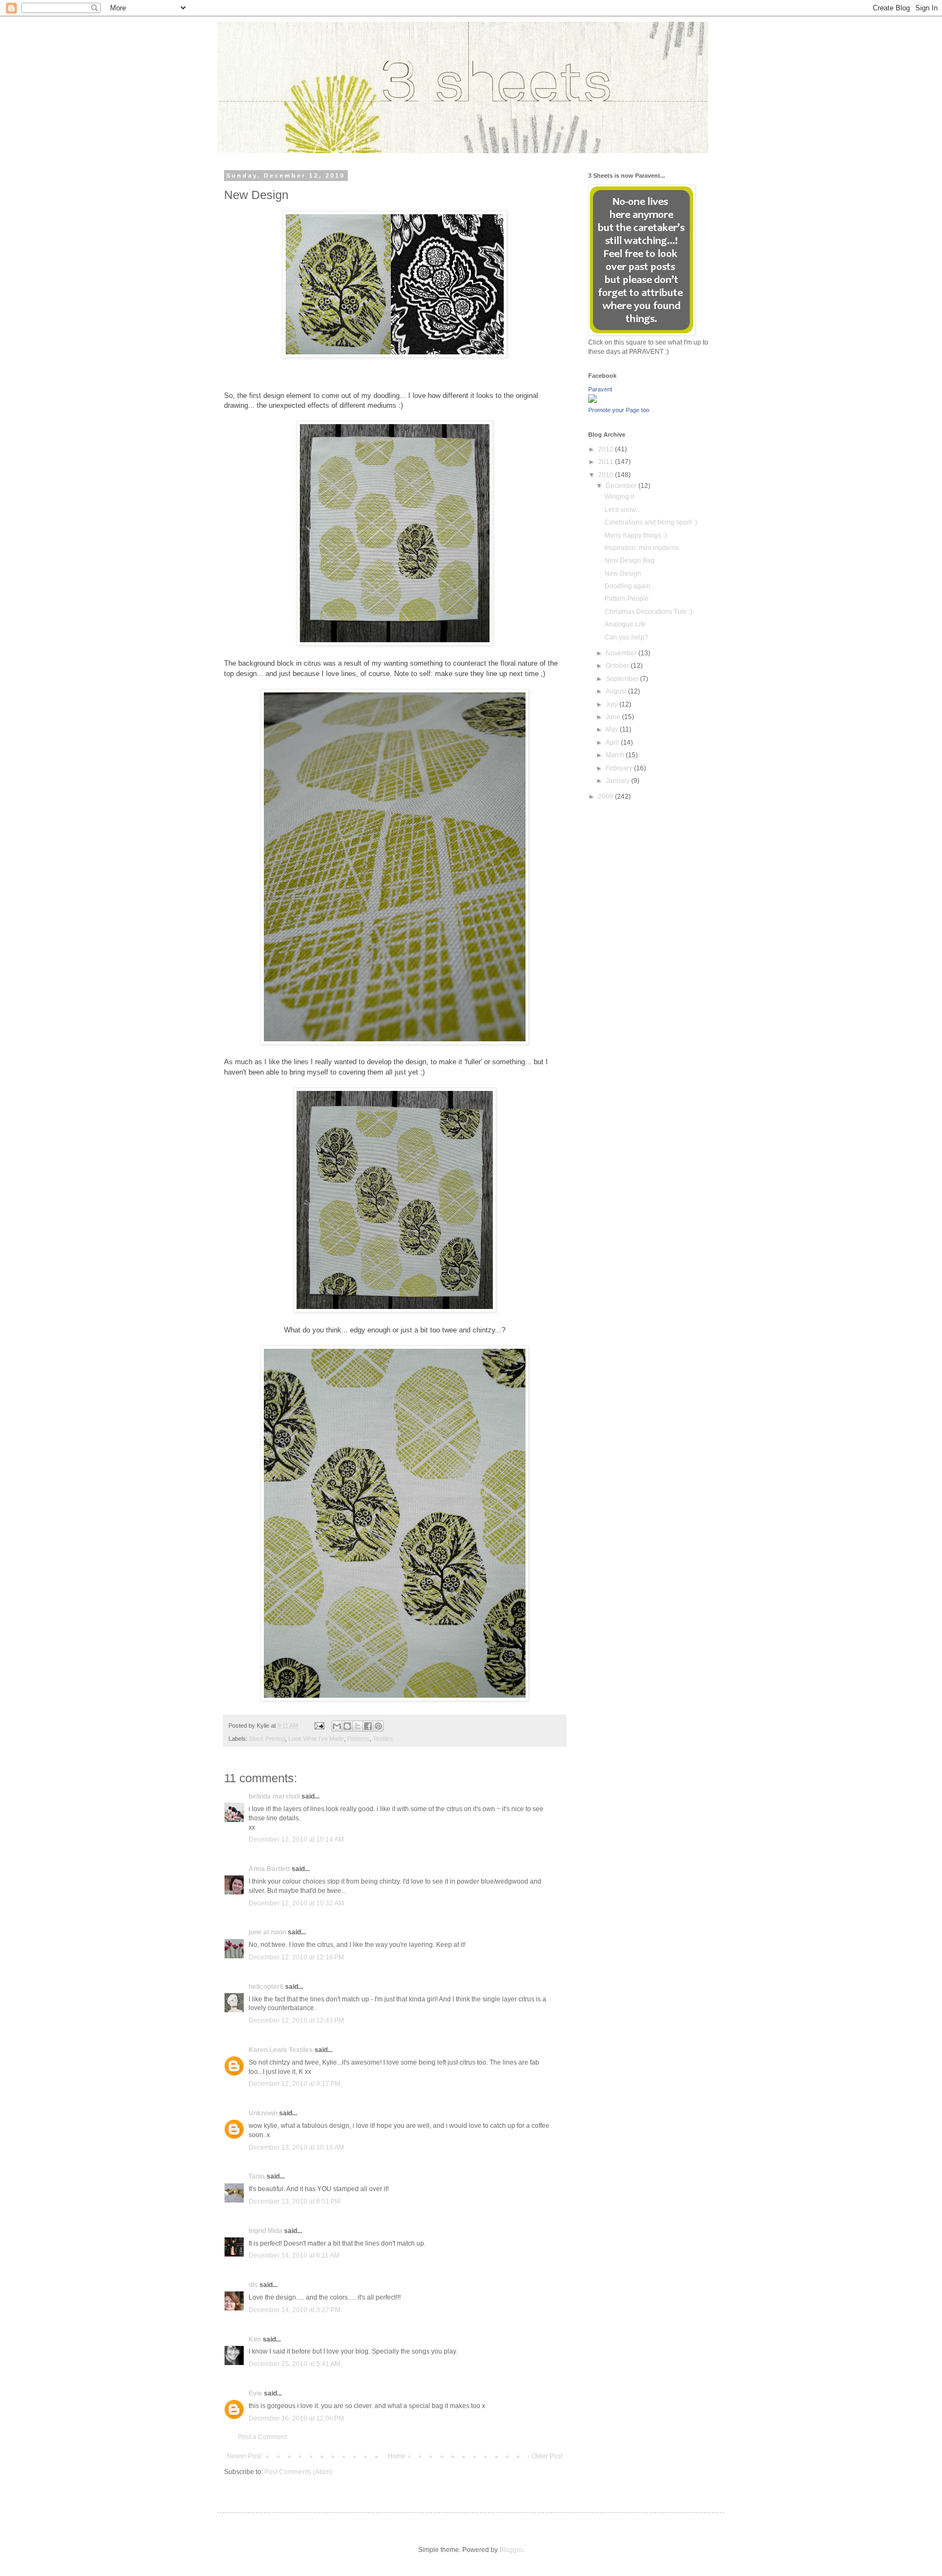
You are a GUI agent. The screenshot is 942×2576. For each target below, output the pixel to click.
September (623, 679)
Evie (255, 2393)
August (617, 691)
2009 (606, 797)
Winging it (619, 497)
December (622, 486)
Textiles (383, 1739)
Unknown (263, 2113)
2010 (606, 475)
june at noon (267, 1932)
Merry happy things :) (636, 535)
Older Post (547, 2456)
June (614, 717)
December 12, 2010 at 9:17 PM (294, 2084)
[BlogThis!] (347, 1726)
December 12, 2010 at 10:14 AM (296, 1839)
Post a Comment (262, 2437)
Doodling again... (630, 586)
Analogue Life (625, 624)
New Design (623, 574)
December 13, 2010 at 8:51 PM (294, 2201)
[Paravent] (593, 401)
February (620, 768)
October (618, 666)
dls (253, 2285)
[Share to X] (358, 1726)
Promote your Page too (619, 410)
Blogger (511, 2550)
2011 (606, 462)
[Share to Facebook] (368, 1726)
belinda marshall (274, 1796)
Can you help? (626, 637)
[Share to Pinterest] (378, 1726)
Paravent (600, 389)
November (622, 653)
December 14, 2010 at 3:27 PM (294, 2310)
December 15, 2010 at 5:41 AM (294, 2364)
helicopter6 (266, 1987)
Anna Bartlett (269, 1869)
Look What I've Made (316, 1739)
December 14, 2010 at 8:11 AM (294, 2255)
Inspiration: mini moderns (642, 548)
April (613, 743)
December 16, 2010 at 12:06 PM (296, 2418)
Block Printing (267, 1739)
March (616, 755)
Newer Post (244, 2456)
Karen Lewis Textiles (281, 2050)
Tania (257, 2176)
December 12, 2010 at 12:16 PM (296, 1957)
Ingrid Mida (265, 2231)
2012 (606, 449)
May (613, 729)
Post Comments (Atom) (298, 2472)
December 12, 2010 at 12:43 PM (296, 2020)
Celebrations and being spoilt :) (651, 522)
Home (397, 2456)
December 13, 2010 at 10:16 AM (296, 2147)
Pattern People (627, 599)
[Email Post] (319, 1726)
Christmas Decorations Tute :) (648, 612)
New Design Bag (630, 560)
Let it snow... (623, 510)
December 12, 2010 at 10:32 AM (296, 1903)
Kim (255, 2339)
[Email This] (337, 1726)
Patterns (358, 1739)
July (612, 704)
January (618, 781)
